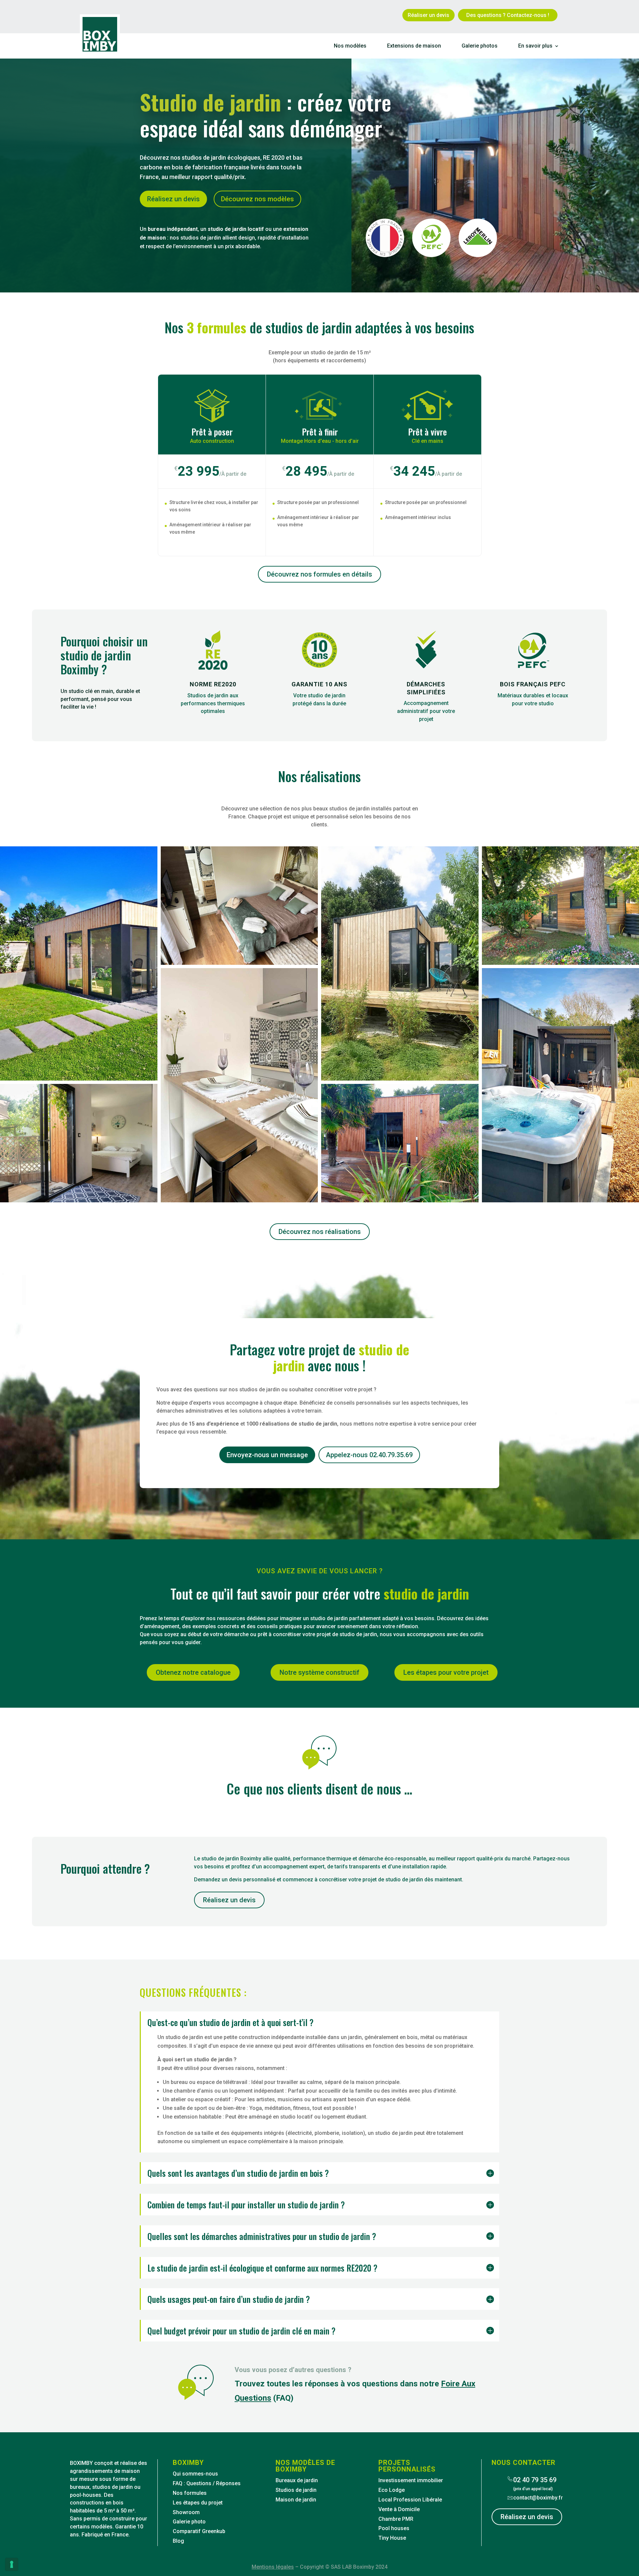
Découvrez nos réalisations (320, 1232)
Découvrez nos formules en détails (319, 574)
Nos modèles (350, 46)
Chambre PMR (396, 2519)
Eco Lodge (392, 2490)
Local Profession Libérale (410, 2500)
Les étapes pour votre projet (446, 1672)
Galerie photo (189, 2522)
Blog (178, 2541)
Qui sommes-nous (195, 2474)
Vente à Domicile (399, 2509)
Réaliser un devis (428, 15)
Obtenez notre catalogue (193, 1672)
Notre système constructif (319, 1672)
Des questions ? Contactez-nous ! (508, 15)
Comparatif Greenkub (199, 2531)
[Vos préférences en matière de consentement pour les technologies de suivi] (12, 2564)
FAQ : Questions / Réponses (207, 2483)
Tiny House (392, 2538)
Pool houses (394, 2528)
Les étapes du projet (198, 2503)
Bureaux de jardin (297, 2480)
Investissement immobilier (411, 2480)
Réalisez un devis (229, 1900)
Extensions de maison (414, 46)
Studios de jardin (296, 2490)
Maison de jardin (296, 2500)
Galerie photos (480, 46)
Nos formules (190, 2493)
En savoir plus (535, 46)
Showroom (186, 2512)
